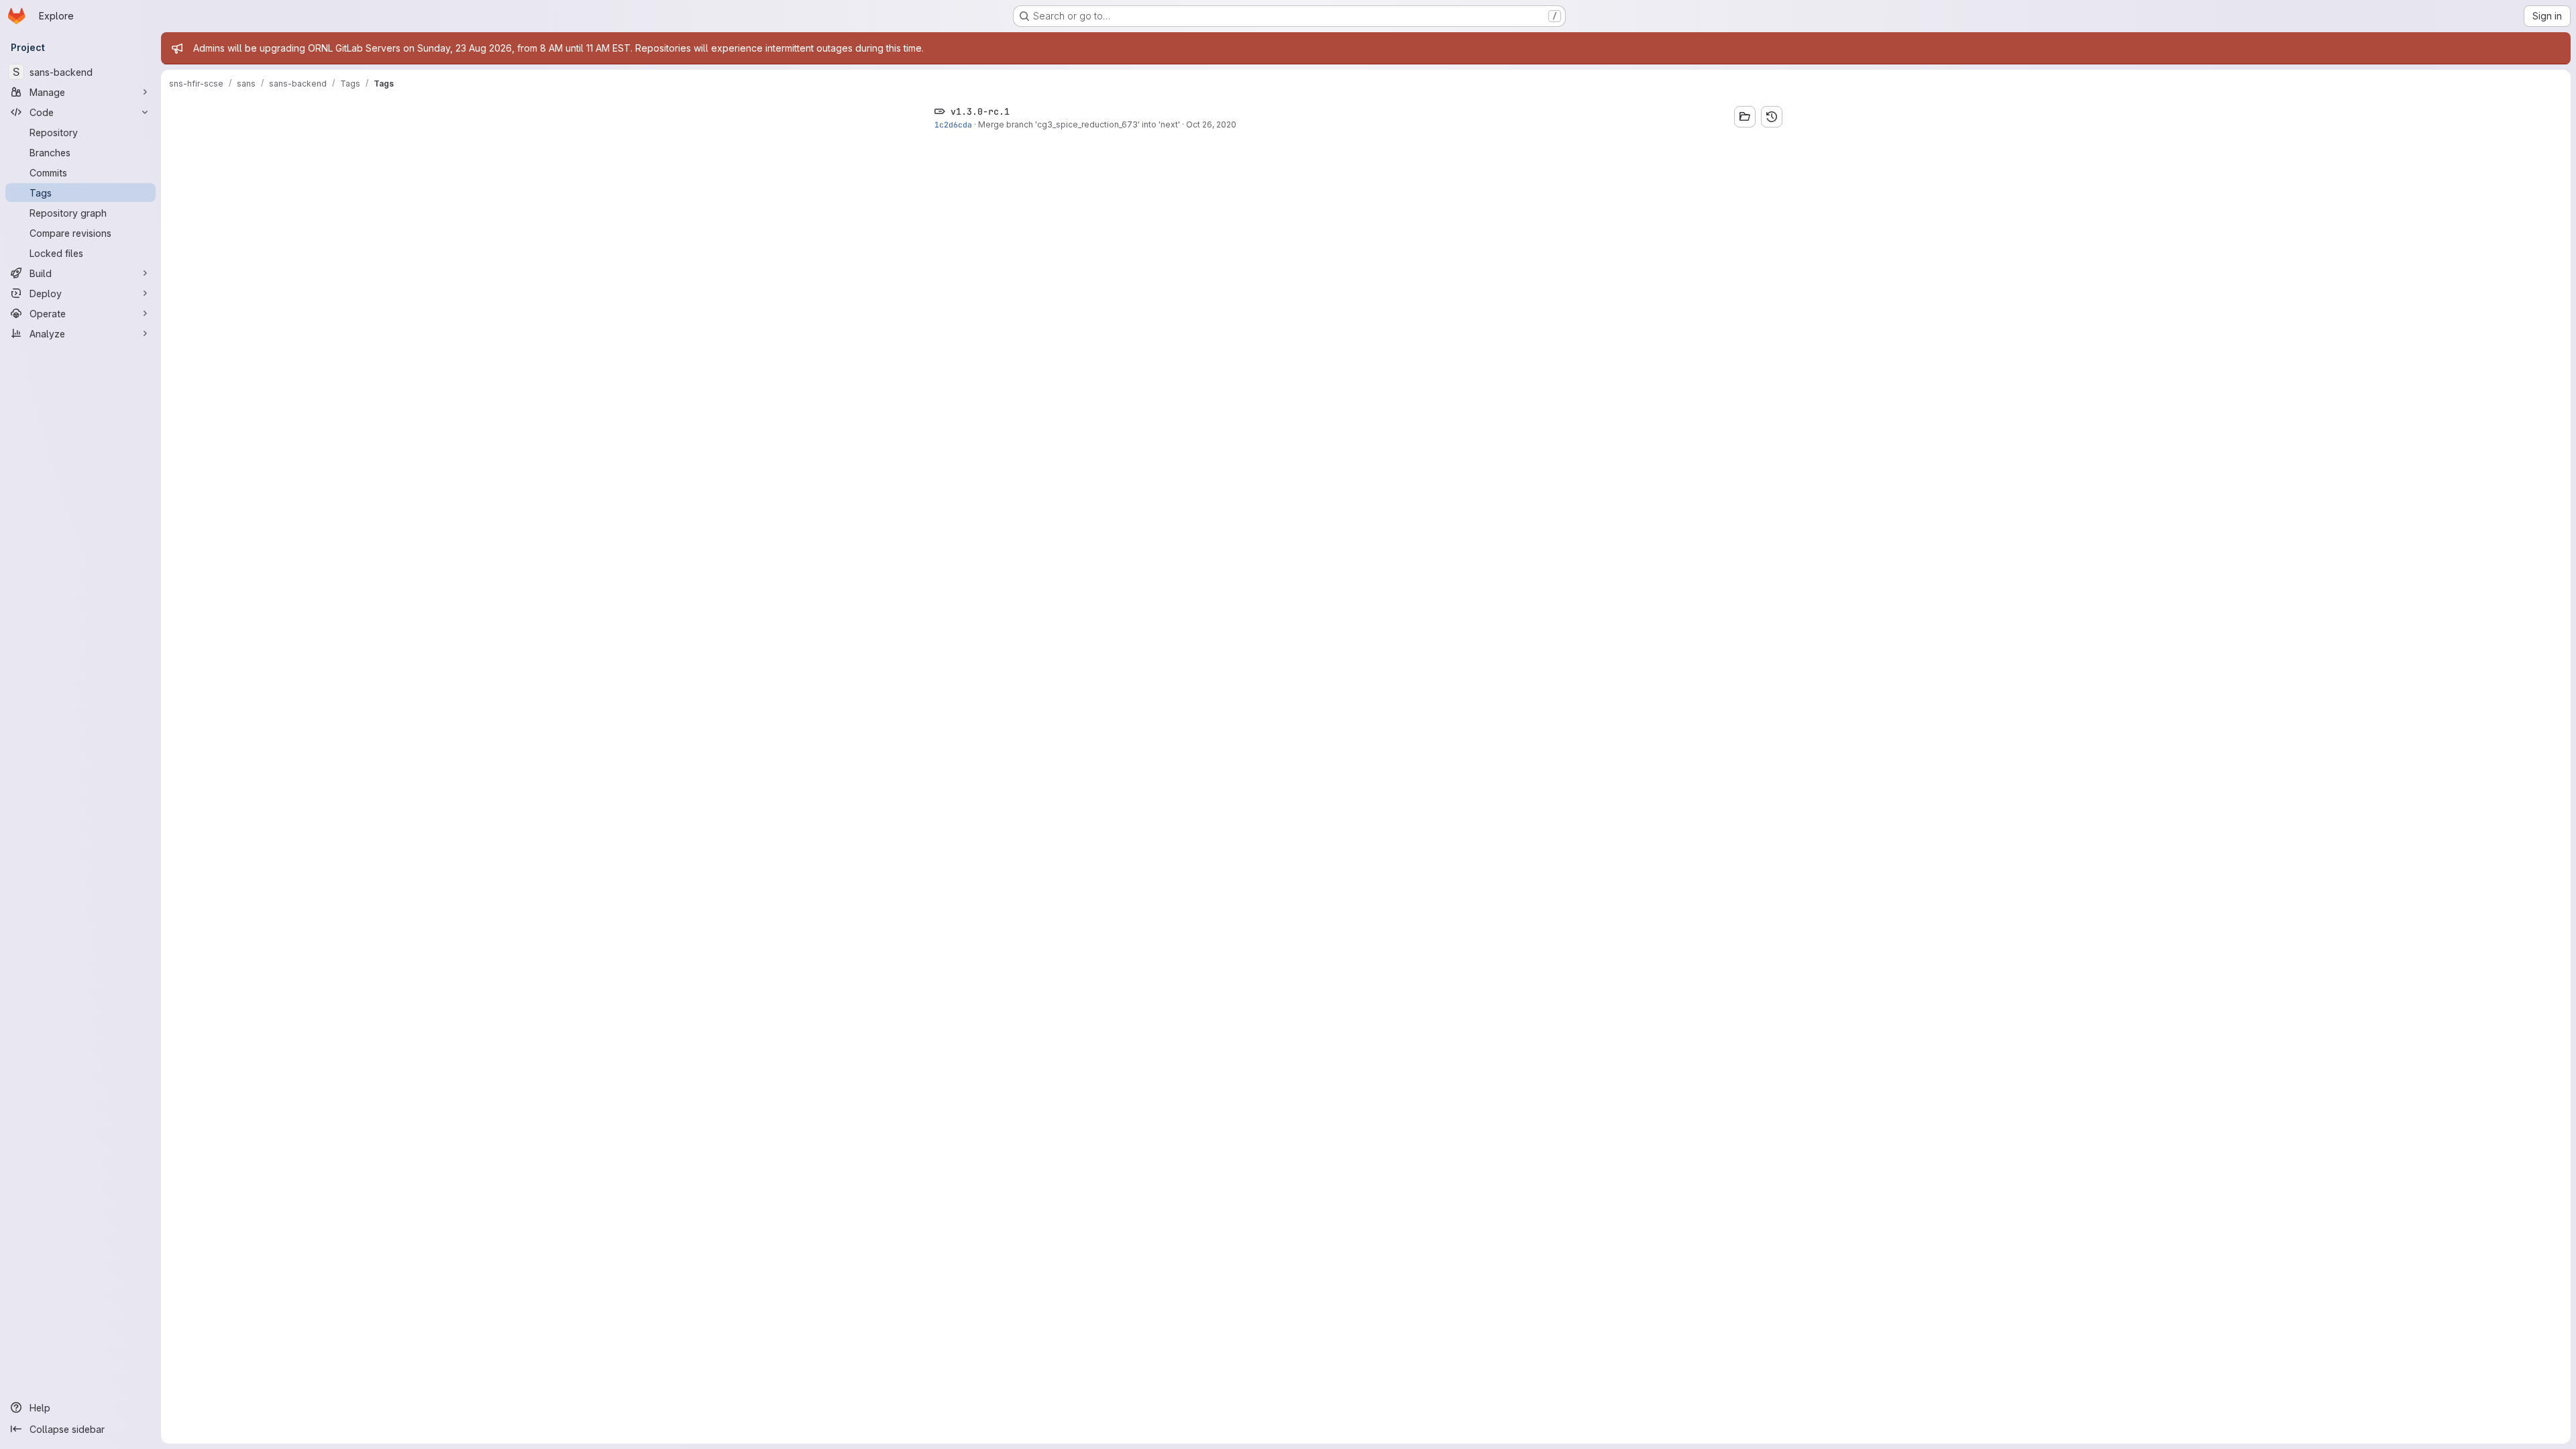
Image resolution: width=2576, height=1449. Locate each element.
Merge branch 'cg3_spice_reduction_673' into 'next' (1079, 124)
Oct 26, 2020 (1211, 124)
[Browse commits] (1772, 117)
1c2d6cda (953, 124)
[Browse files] (1745, 117)
